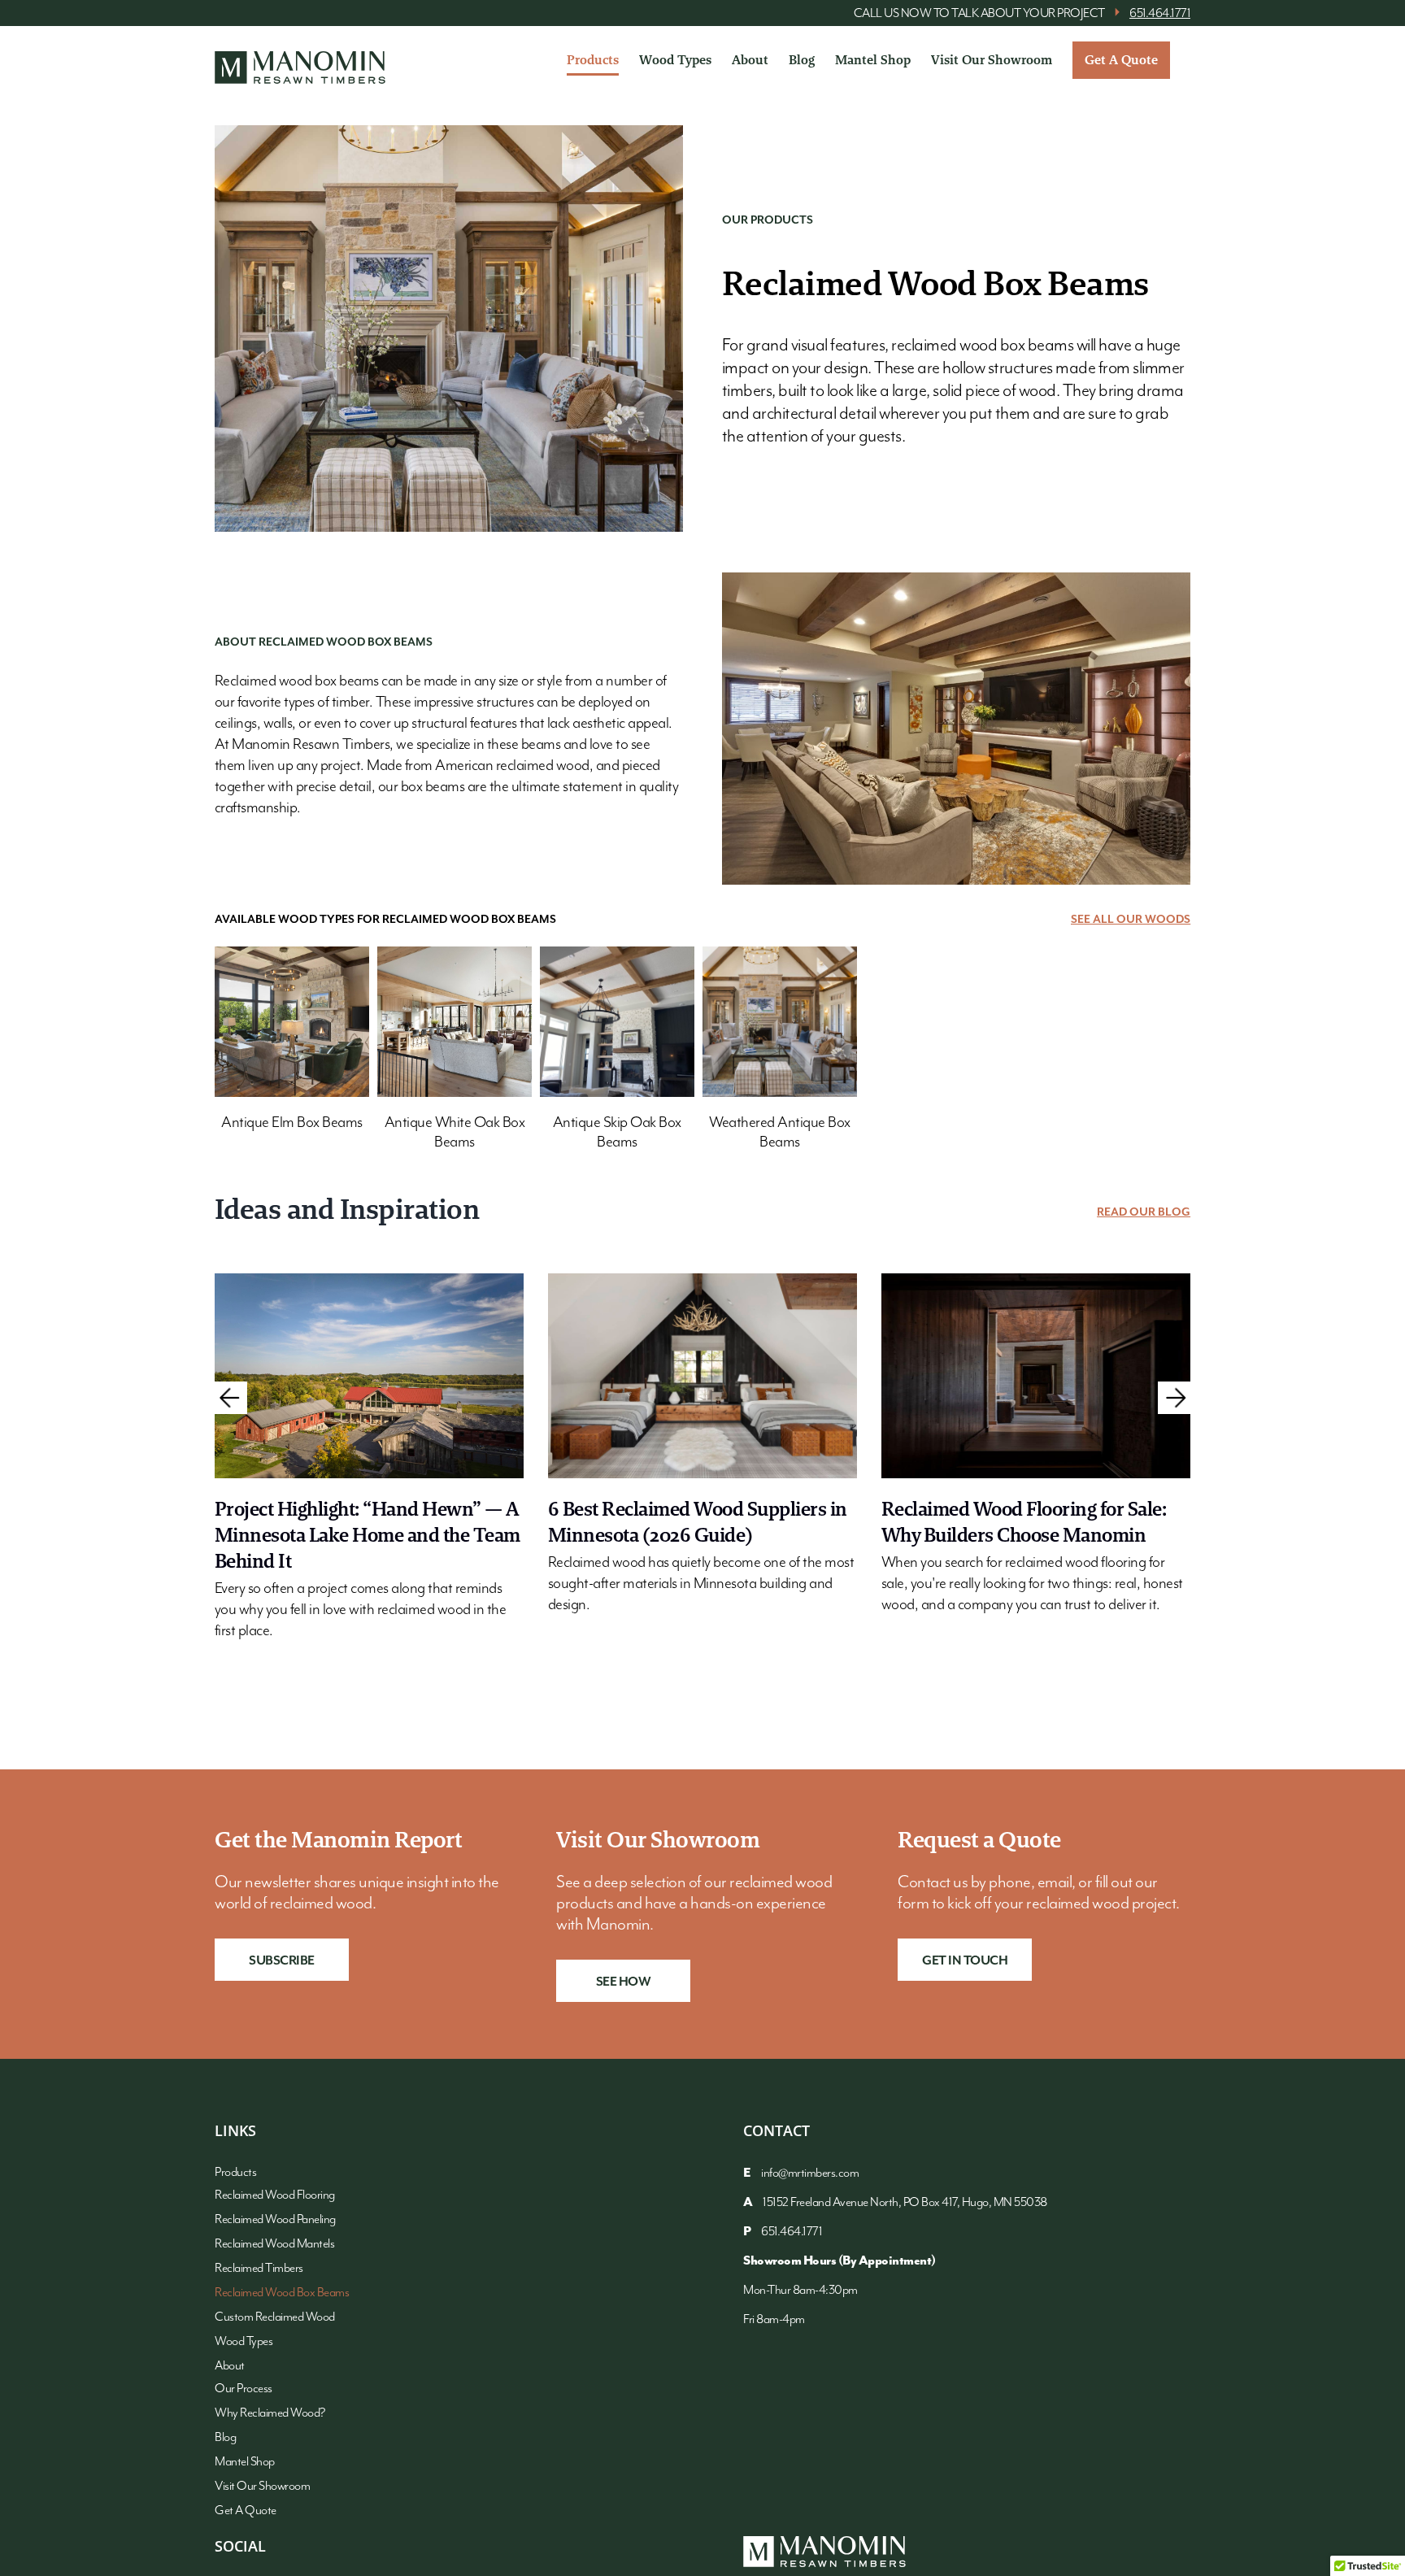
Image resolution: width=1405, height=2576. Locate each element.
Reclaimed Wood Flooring (275, 2195)
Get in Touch (965, 1961)
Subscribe (282, 1961)
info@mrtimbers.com (810, 2173)
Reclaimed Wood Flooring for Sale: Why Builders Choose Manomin (1024, 1522)
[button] (231, 1398)
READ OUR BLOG (1144, 1212)
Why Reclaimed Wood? (270, 2413)
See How (624, 1982)
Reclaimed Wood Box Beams (282, 2293)
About (230, 2366)
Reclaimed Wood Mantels (274, 2244)
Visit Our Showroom (262, 2487)
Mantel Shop (245, 2462)
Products (235, 2173)
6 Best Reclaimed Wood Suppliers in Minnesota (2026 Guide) (698, 1522)
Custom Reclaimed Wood (275, 2317)
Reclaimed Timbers (259, 2269)
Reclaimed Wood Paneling (275, 2220)
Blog (225, 2438)
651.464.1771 (1160, 14)
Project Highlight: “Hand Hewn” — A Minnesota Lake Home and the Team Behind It (368, 1535)
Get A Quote (246, 2511)
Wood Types (244, 2342)
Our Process (244, 2389)
